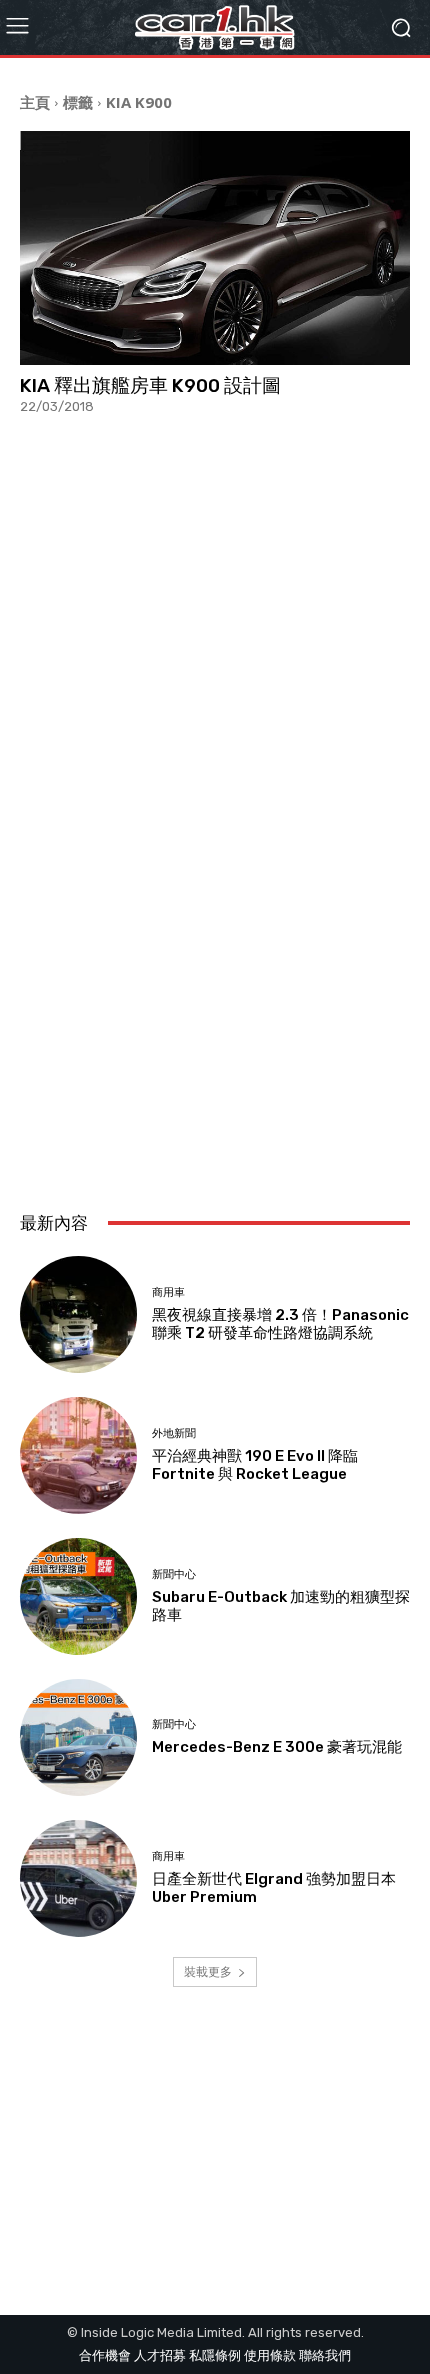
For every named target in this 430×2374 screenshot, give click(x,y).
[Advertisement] (215, 955)
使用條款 (270, 2355)
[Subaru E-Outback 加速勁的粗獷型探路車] (78, 1596)
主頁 (35, 102)
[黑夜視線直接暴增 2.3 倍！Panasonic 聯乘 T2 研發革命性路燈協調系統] (78, 1314)
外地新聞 (174, 1433)
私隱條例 (215, 2355)
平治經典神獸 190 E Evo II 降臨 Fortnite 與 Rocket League (255, 1465)
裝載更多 (208, 1971)
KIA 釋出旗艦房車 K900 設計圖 (150, 385)
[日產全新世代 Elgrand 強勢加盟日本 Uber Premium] (78, 1878)
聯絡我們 (325, 2355)
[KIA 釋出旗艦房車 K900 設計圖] (215, 248)
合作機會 (105, 2355)
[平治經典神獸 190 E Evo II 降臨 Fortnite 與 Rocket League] (78, 1455)
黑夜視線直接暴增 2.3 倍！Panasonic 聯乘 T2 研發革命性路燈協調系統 (280, 1324)
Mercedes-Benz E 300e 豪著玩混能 (277, 1747)
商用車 (168, 1292)
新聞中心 (174, 1574)
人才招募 (160, 2355)
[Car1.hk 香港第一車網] (215, 27)
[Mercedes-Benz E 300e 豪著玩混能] (78, 1737)
